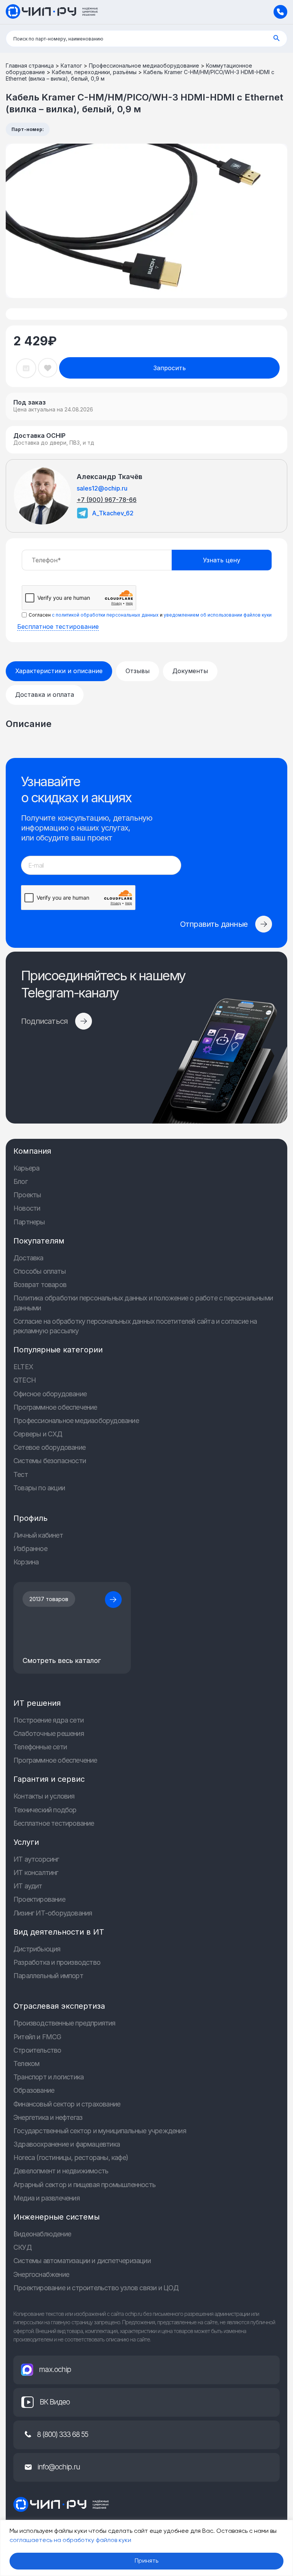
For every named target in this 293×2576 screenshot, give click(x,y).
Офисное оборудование (50, 1394)
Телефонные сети (40, 1747)
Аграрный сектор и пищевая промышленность (85, 2185)
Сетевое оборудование (49, 1447)
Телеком (26, 2064)
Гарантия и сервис (49, 1779)
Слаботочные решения (49, 1733)
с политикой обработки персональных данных (105, 615)
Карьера (26, 1168)
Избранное (30, 1549)
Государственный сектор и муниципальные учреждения (100, 2131)
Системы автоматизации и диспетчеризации (82, 2261)
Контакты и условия (44, 1796)
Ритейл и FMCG (37, 2037)
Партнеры (29, 1222)
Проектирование (39, 1899)
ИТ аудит (28, 1886)
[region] (146, 2548)
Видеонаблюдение (42, 2234)
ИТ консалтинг (36, 1872)
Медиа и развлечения (47, 2198)
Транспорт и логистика (48, 2077)
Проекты (27, 1195)
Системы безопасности (50, 1461)
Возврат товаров (40, 1285)
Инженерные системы (56, 2217)
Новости (27, 1208)
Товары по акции (39, 1488)
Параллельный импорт (48, 1976)
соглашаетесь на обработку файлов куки (70, 2540)
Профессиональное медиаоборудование (144, 66)
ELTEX (23, 1367)
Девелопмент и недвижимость (61, 2171)
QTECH (25, 1380)
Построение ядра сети (48, 1720)
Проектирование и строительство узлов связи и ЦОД (96, 2288)
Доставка (28, 1258)
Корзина (26, 1562)
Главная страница (30, 66)
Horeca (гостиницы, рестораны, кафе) (71, 2157)
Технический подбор (45, 1810)
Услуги (26, 1842)
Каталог (71, 66)
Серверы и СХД (38, 1434)
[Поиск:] (146, 39)
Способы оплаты (39, 1271)
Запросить (170, 368)
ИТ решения (37, 1703)
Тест (21, 1474)
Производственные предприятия (64, 2023)
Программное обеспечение (55, 1407)
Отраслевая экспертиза (59, 2006)
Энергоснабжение (41, 2274)
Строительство (37, 2050)
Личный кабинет (38, 1535)
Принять (146, 2561)
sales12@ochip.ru (102, 488)
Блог (20, 1181)
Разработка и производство (57, 1962)
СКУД (23, 2247)
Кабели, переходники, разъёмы (94, 72)
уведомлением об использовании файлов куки (218, 615)
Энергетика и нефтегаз (48, 2117)
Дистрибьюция (37, 1949)
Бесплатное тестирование (58, 627)
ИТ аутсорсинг (36, 1859)
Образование (34, 2090)
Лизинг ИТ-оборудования (53, 1913)
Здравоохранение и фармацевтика (67, 2144)
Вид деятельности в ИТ (59, 1932)
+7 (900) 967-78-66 (107, 500)
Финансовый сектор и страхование (67, 2104)
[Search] (277, 39)
